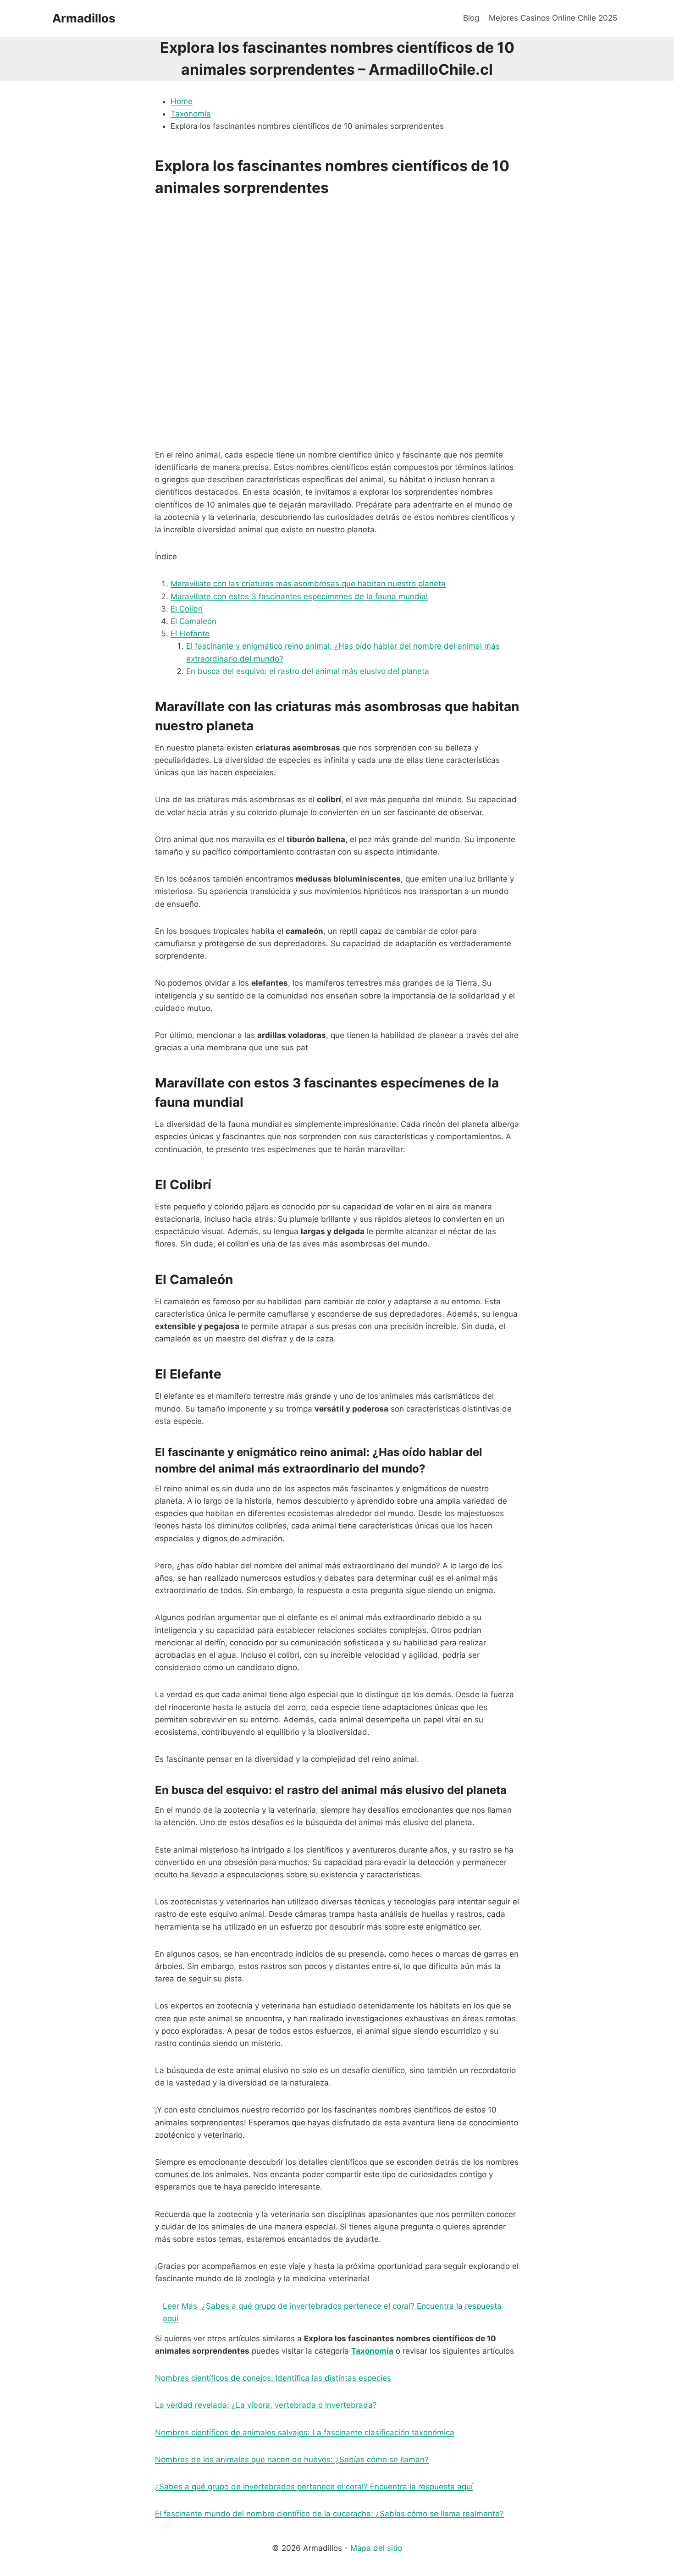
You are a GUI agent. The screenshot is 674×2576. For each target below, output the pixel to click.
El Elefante (190, 634)
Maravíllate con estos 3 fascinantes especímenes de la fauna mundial (299, 596)
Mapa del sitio (376, 2548)
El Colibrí (187, 609)
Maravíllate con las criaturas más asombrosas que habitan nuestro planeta (308, 584)
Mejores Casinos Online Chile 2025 (553, 18)
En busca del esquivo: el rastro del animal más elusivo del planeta (308, 671)
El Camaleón (193, 621)
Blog (471, 18)
